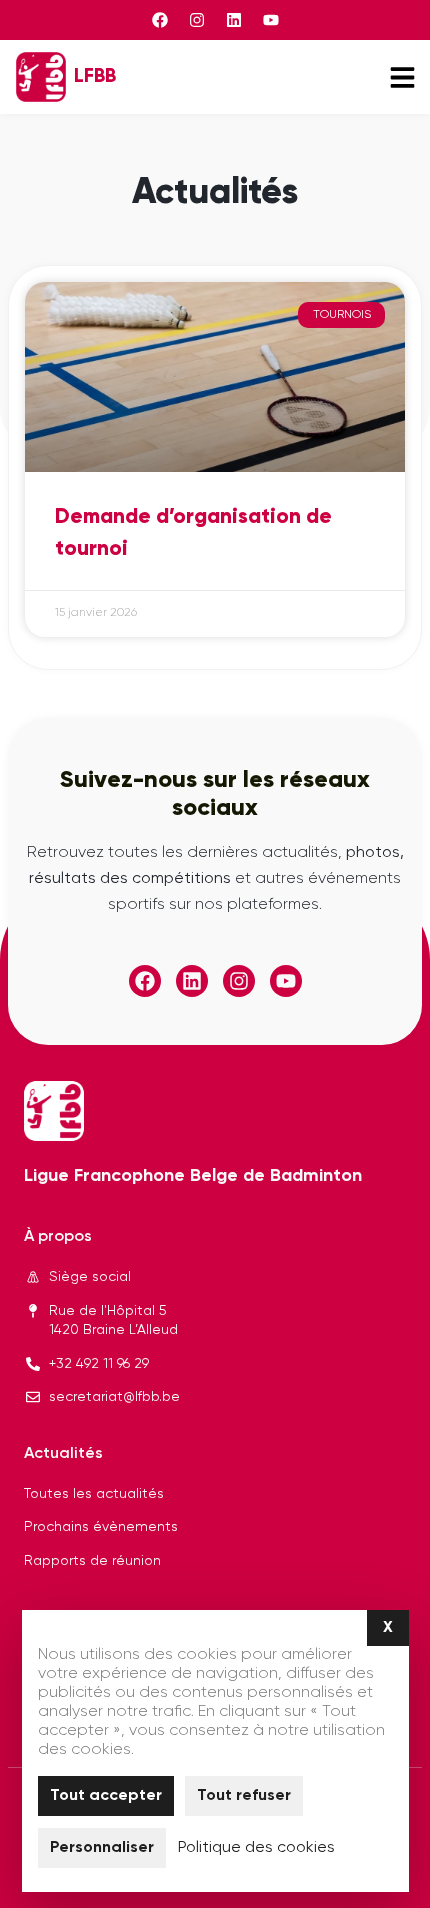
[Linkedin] (234, 20)
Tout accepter (106, 1796)
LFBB (95, 76)
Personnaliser (102, 1848)
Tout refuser (244, 1796)
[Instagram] (197, 20)
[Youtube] (271, 20)
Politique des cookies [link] (256, 1848)
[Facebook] (160, 20)
